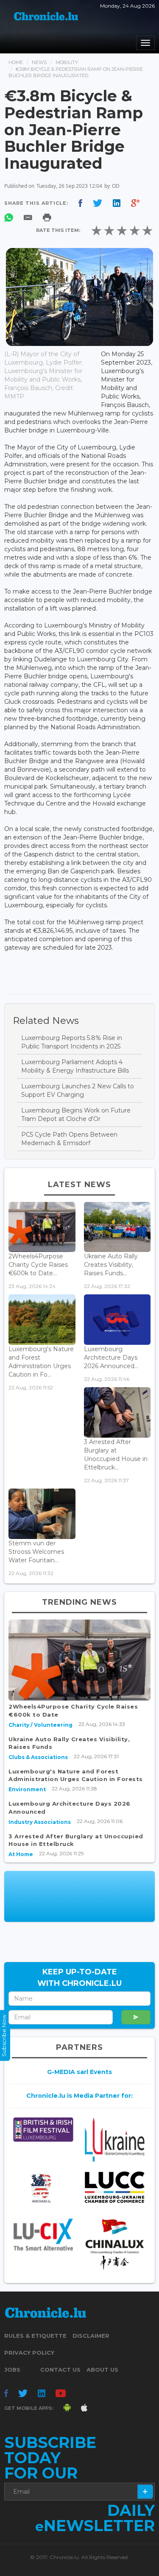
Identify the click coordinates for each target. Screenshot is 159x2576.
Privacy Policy (29, 2353)
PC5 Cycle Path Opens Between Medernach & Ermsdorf (69, 1139)
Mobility (67, 62)
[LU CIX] (43, 2234)
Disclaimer (91, 2336)
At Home (21, 1854)
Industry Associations (40, 1822)
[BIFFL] (43, 2130)
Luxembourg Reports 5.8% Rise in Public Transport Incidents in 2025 (72, 1042)
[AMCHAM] (43, 2188)
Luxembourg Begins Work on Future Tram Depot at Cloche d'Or (76, 1115)
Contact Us (60, 2370)
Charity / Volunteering (40, 1725)
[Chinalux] (114, 2244)
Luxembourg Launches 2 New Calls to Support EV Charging (78, 1090)
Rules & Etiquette (35, 2336)
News (39, 62)
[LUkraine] (114, 2140)
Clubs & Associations (38, 1757)
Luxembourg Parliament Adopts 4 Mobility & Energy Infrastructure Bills (75, 1066)
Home (16, 62)
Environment (27, 1789)
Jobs (12, 2370)
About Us (102, 2370)
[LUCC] (114, 2187)
